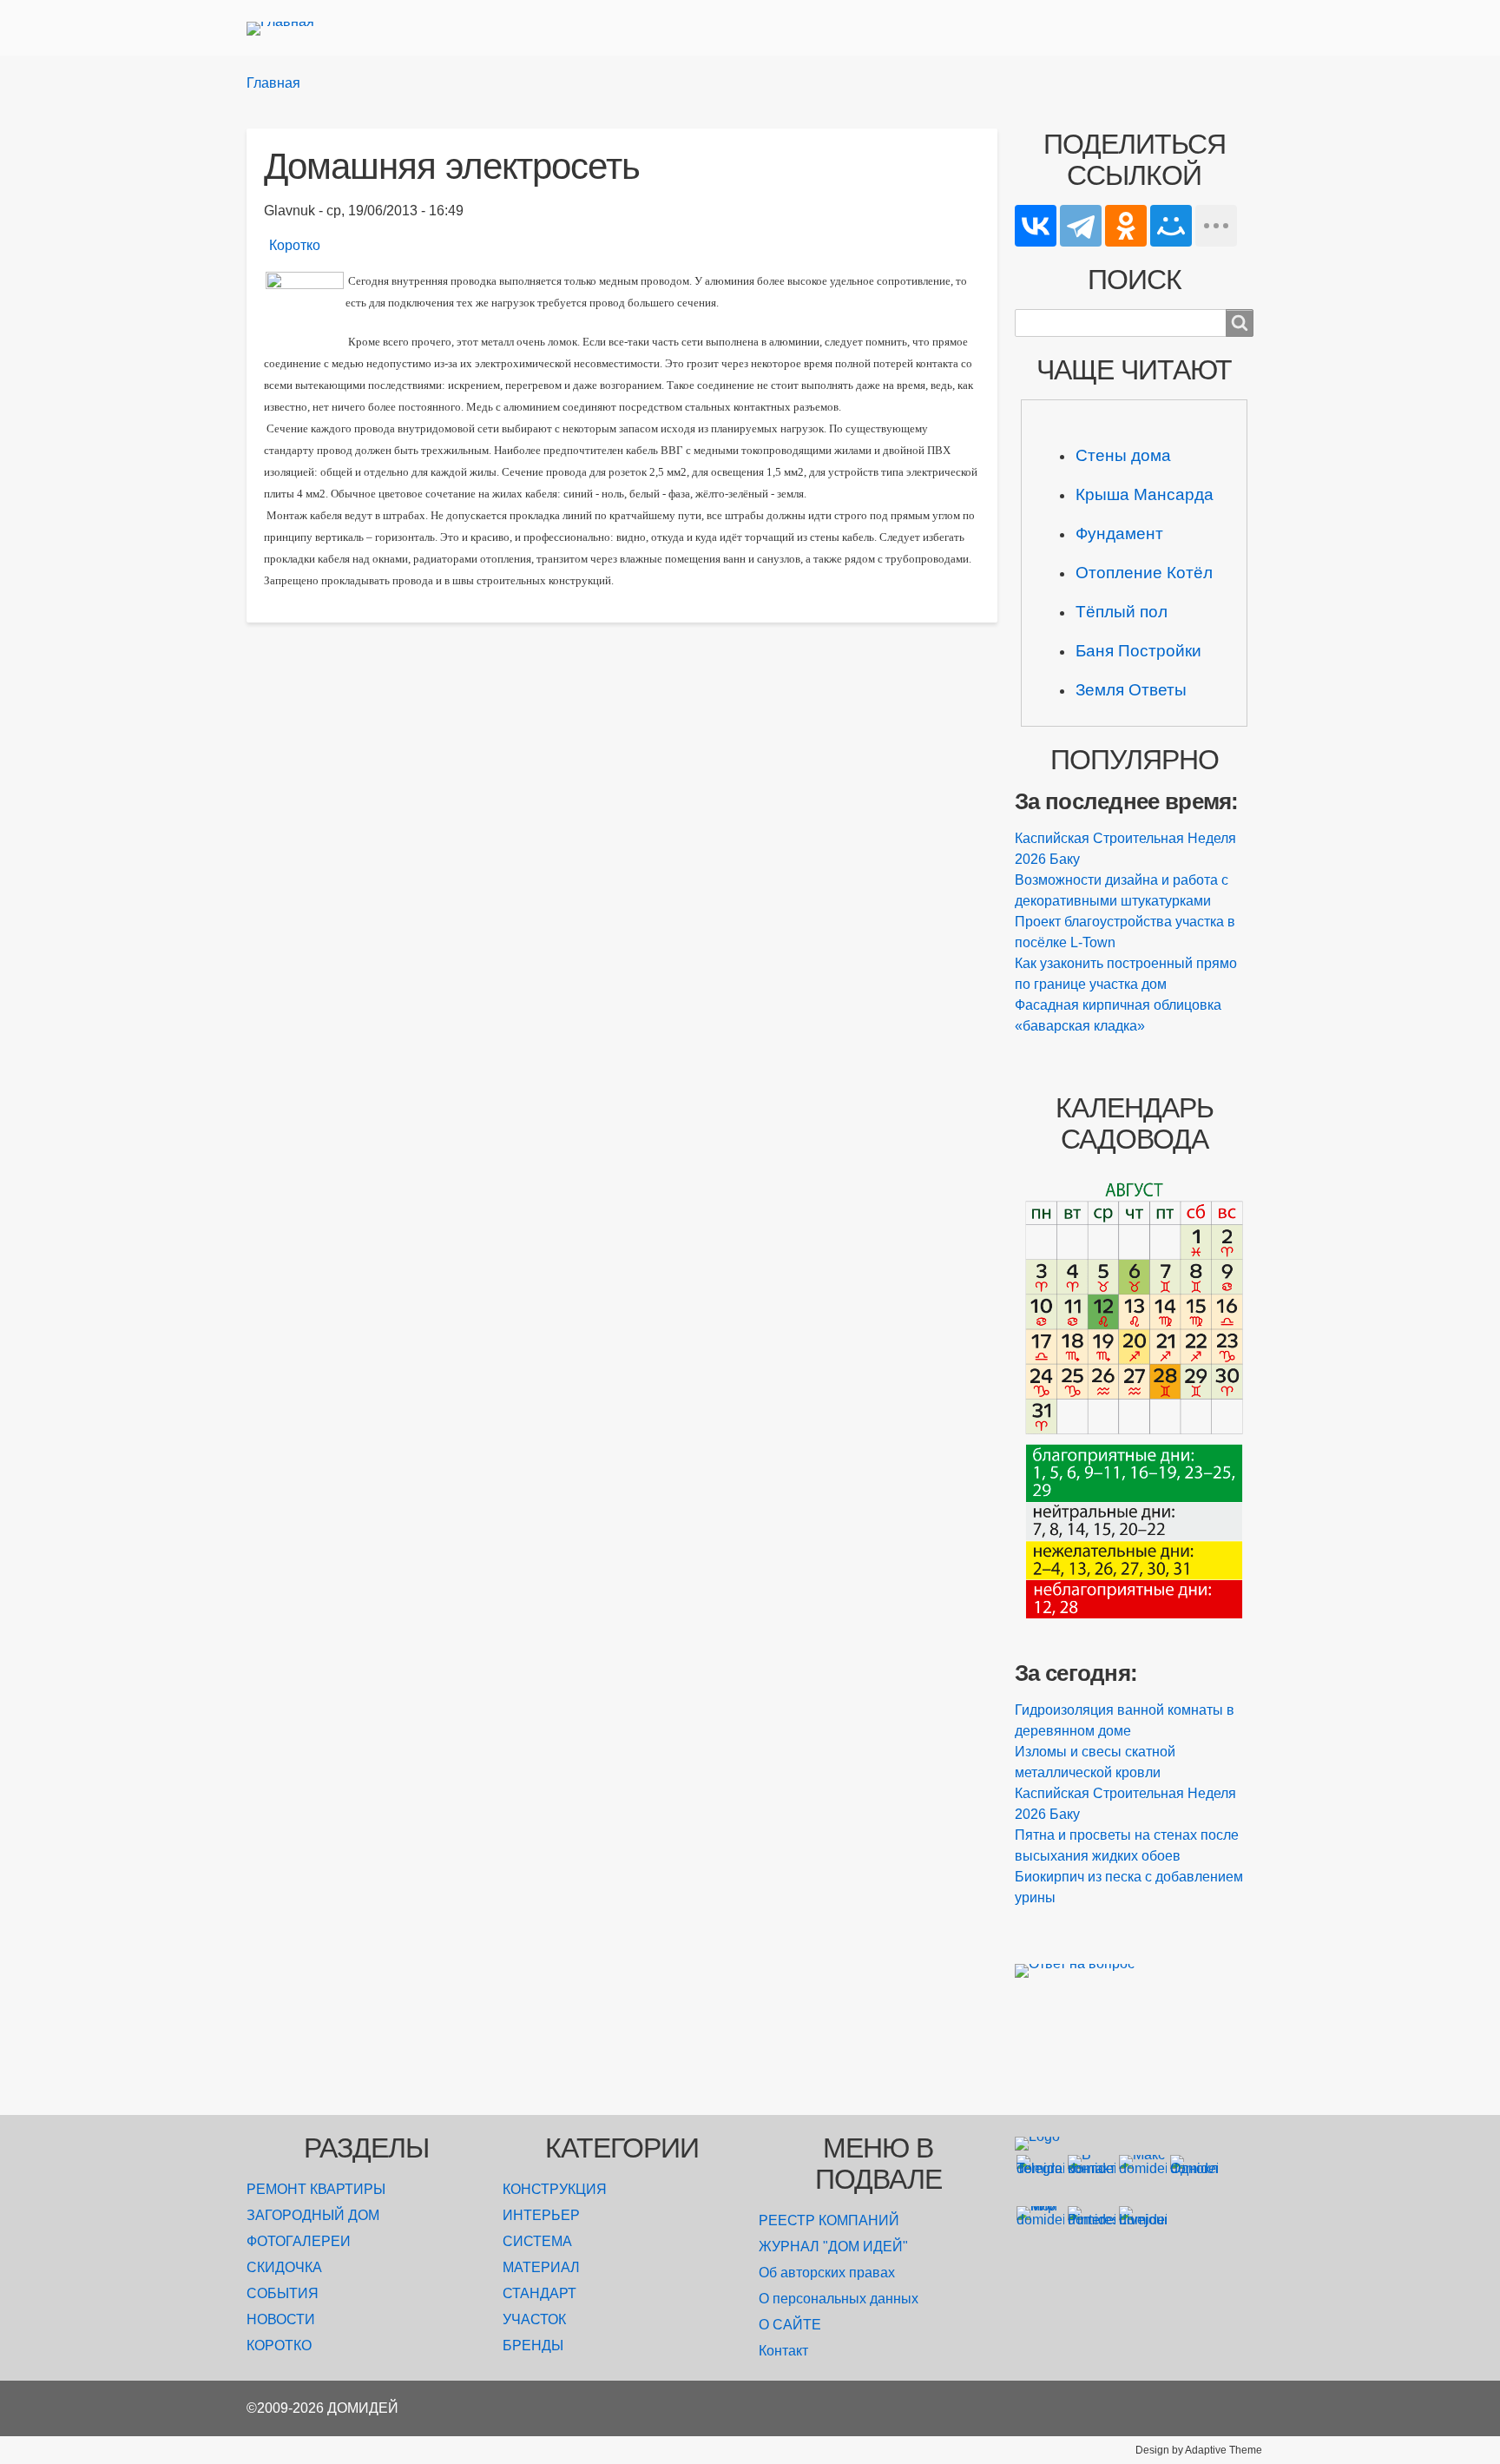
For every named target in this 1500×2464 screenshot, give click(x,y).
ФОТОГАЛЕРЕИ (299, 2241)
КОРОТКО (279, 2345)
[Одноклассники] (1126, 226)
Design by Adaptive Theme (1199, 2450)
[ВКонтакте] (1036, 226)
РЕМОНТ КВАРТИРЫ (316, 2189)
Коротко (295, 245)
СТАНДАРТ (539, 2293)
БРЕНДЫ (533, 2345)
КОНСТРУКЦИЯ (555, 2189)
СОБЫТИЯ (283, 2293)
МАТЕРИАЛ (541, 2267)
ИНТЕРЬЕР (541, 2215)
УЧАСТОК (534, 2319)
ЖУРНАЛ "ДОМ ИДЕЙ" (833, 2247)
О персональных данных (839, 2299)
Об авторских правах (827, 2273)
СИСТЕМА (537, 2241)
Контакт (783, 2351)
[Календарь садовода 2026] (1134, 1399)
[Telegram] (1081, 226)
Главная (273, 83)
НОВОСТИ (281, 2319)
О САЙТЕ (790, 2325)
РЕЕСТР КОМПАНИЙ (829, 2220)
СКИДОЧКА (284, 2267)
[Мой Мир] (1171, 226)
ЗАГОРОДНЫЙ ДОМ (313, 2215)
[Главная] (287, 28)
